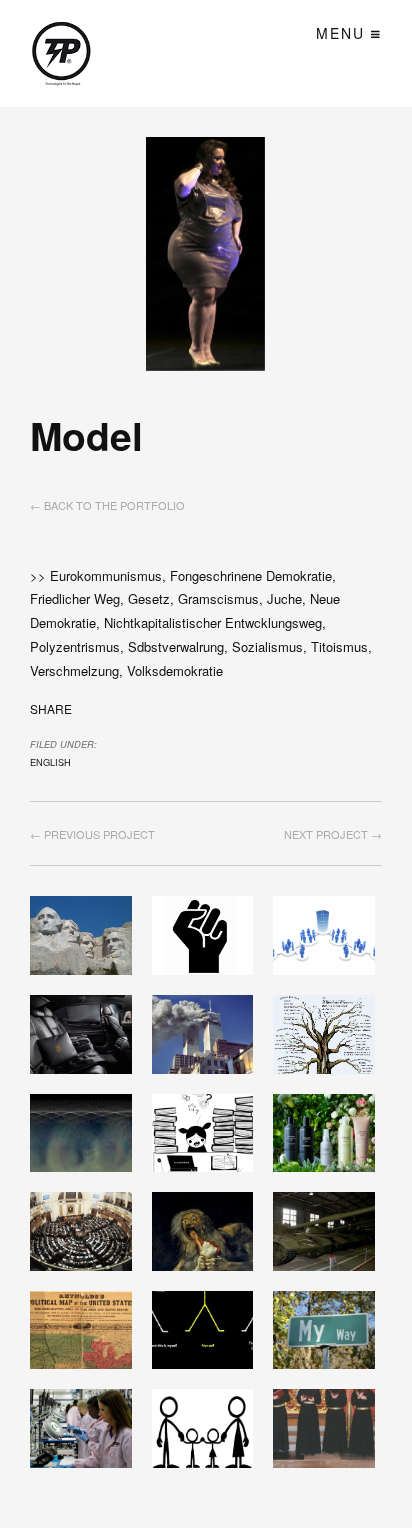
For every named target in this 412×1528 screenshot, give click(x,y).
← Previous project (92, 834)
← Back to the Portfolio (107, 505)
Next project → (333, 834)
